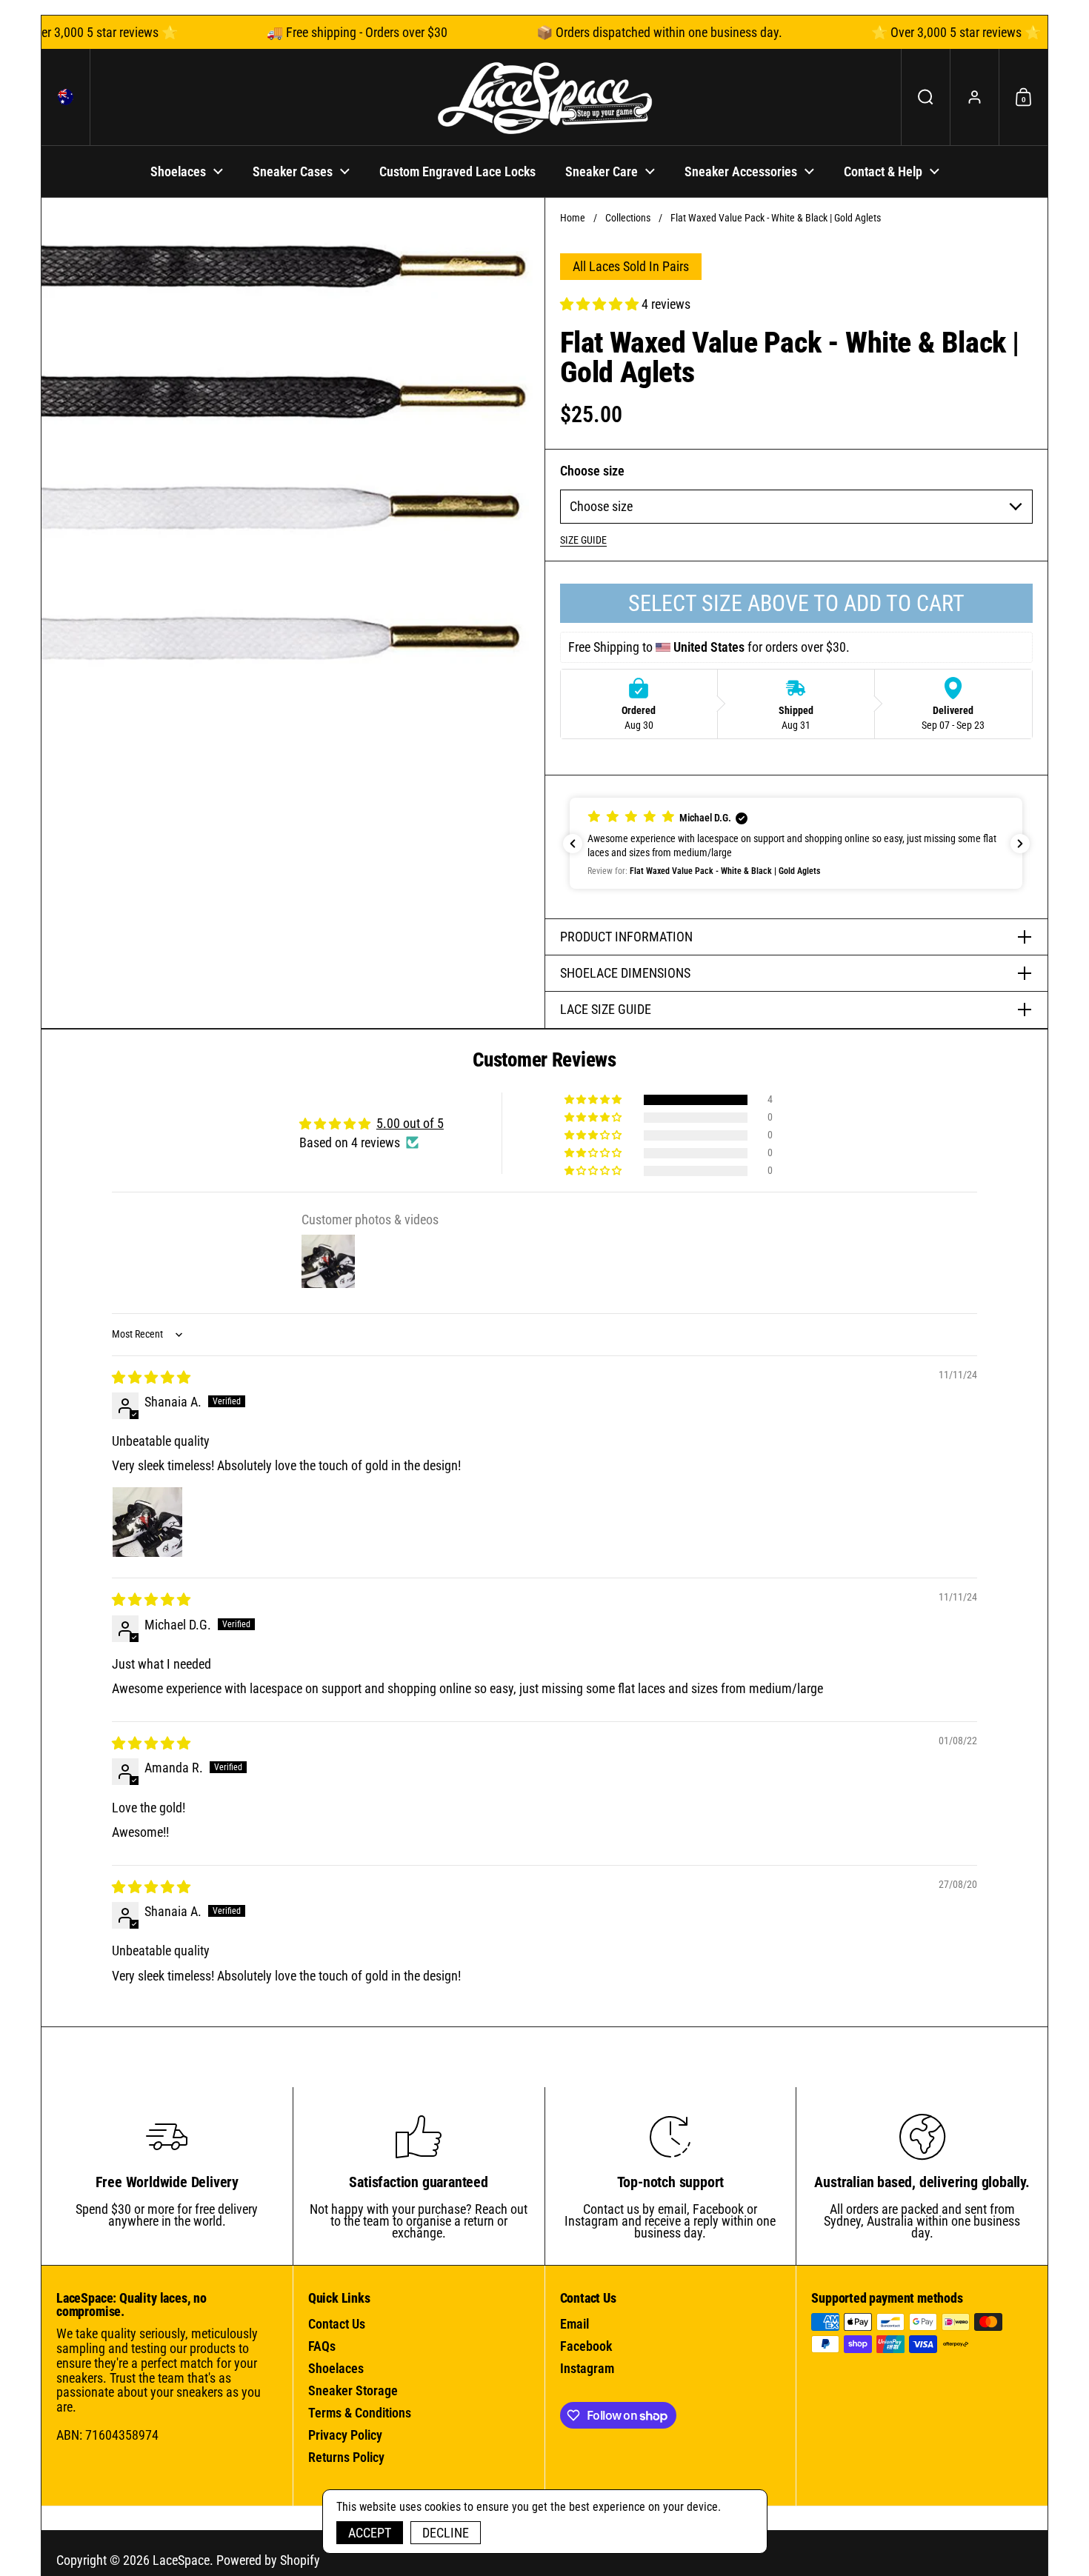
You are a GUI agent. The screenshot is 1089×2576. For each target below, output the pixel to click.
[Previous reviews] (573, 844)
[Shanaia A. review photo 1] (147, 1522)
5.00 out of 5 (410, 1123)
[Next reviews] (1020, 844)
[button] (66, 97)
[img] (151, 1377)
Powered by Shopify (268, 2560)
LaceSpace (181, 2560)
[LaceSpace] (544, 97)
